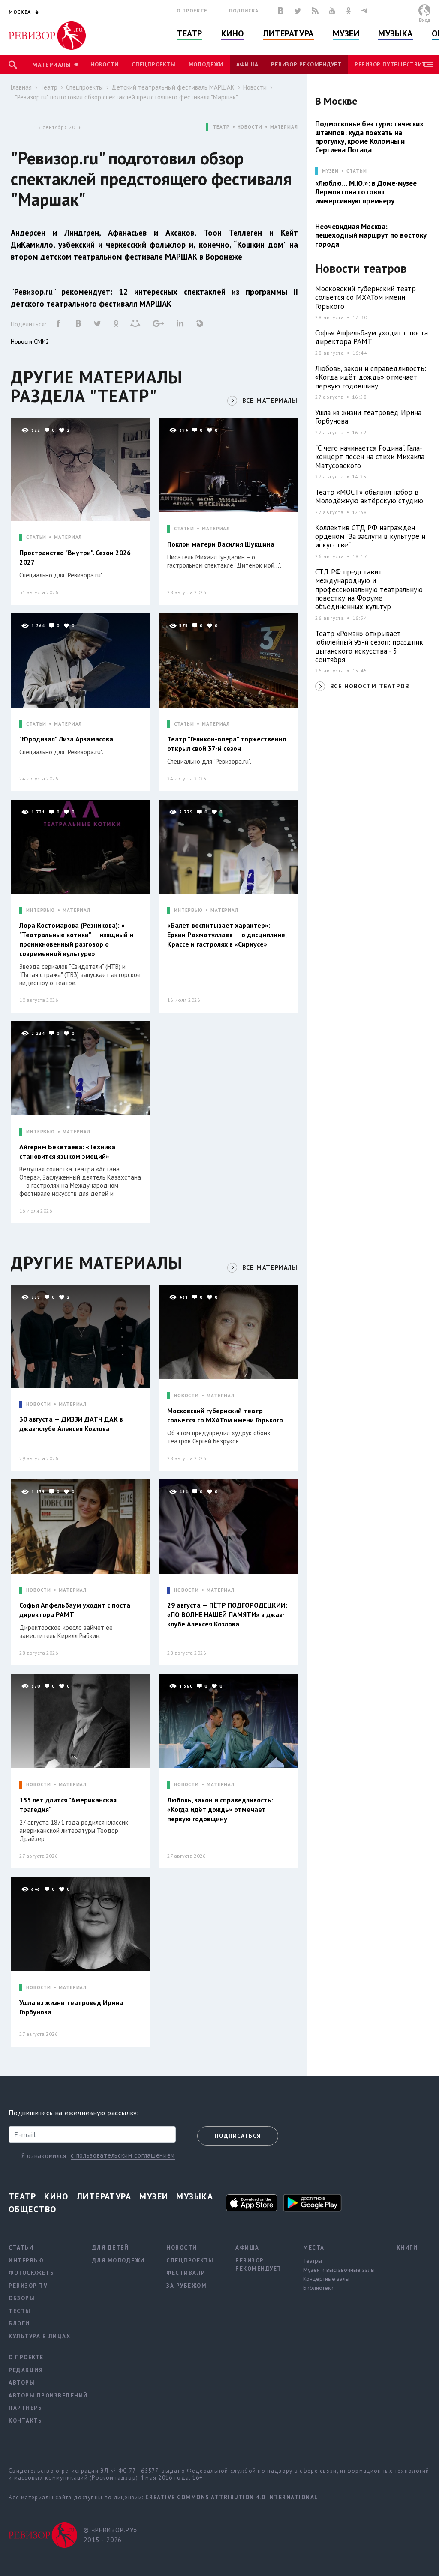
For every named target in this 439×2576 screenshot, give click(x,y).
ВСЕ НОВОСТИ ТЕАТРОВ (370, 686)
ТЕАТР (221, 127)
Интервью (26, 2261)
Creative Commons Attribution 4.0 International (232, 2497)
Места (314, 2248)
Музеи (346, 33)
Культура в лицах (39, 2336)
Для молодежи (119, 2261)
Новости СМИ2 (30, 341)
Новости (105, 64)
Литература (288, 33)
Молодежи (206, 64)
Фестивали (186, 2273)
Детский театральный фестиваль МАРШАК (173, 87)
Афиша (247, 64)
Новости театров (361, 269)
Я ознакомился (44, 2156)
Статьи (356, 171)
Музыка (395, 33)
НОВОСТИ (250, 127)
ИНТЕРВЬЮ (41, 910)
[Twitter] (298, 11)
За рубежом (186, 2286)
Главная (21, 87)
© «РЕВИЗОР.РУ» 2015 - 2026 (110, 2535)
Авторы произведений (48, 2395)
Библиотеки (318, 2288)
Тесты (20, 2311)
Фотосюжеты (32, 2273)
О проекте (192, 10)
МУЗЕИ (330, 171)
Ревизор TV (28, 2286)
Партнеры (26, 2408)
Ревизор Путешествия (390, 64)
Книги (407, 2248)
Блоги (19, 2323)
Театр (189, 33)
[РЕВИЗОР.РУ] (47, 36)
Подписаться (238, 2136)
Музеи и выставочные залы (339, 2270)
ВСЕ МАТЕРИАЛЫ (270, 400)
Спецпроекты (153, 64)
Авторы (22, 2383)
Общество (33, 2209)
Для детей (111, 2248)
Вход (425, 20)
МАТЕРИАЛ (284, 127)
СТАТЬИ (36, 537)
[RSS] (315, 11)
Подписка (244, 10)
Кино (233, 33)
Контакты (26, 2421)
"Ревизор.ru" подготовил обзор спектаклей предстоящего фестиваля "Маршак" (126, 97)
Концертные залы (326, 2279)
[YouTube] (332, 11)
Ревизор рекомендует (306, 64)
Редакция (26, 2370)
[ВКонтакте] (281, 11)
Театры (313, 2261)
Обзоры (22, 2298)
